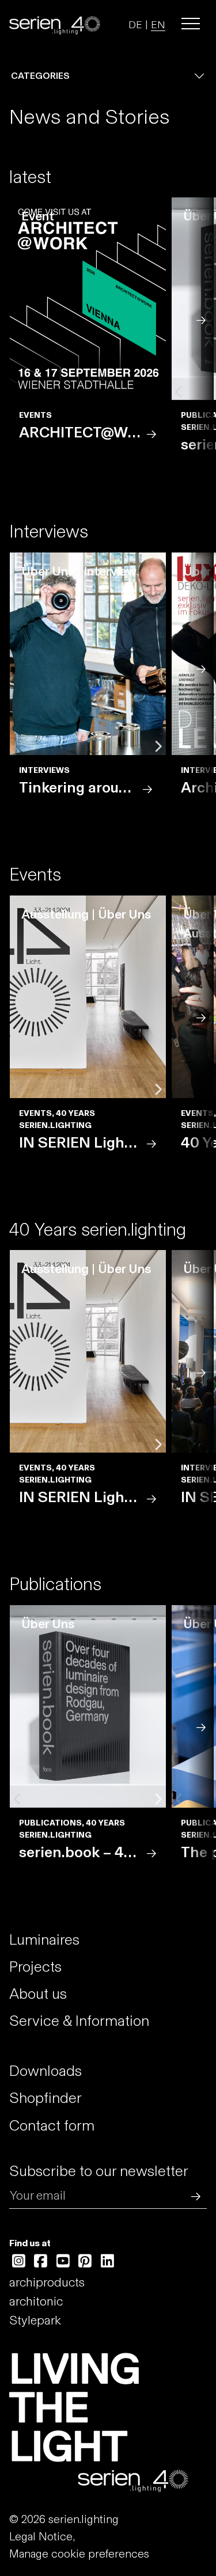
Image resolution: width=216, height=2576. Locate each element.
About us (38, 1994)
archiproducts (47, 2282)
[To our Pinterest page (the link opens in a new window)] (86, 2261)
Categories (40, 76)
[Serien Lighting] (55, 24)
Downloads (46, 2071)
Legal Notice (41, 2536)
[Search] (193, 2195)
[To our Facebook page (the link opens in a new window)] (41, 2261)
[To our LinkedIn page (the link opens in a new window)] (107, 2261)
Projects (35, 1967)
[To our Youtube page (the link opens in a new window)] (63, 2261)
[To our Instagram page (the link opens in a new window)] (19, 2261)
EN (158, 25)
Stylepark (35, 2320)
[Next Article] (201, 319)
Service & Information (79, 2021)
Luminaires (44, 1939)
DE (135, 25)
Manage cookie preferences (79, 2554)
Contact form (52, 2125)
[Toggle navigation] (191, 24)
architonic (36, 2301)
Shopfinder (46, 2098)
